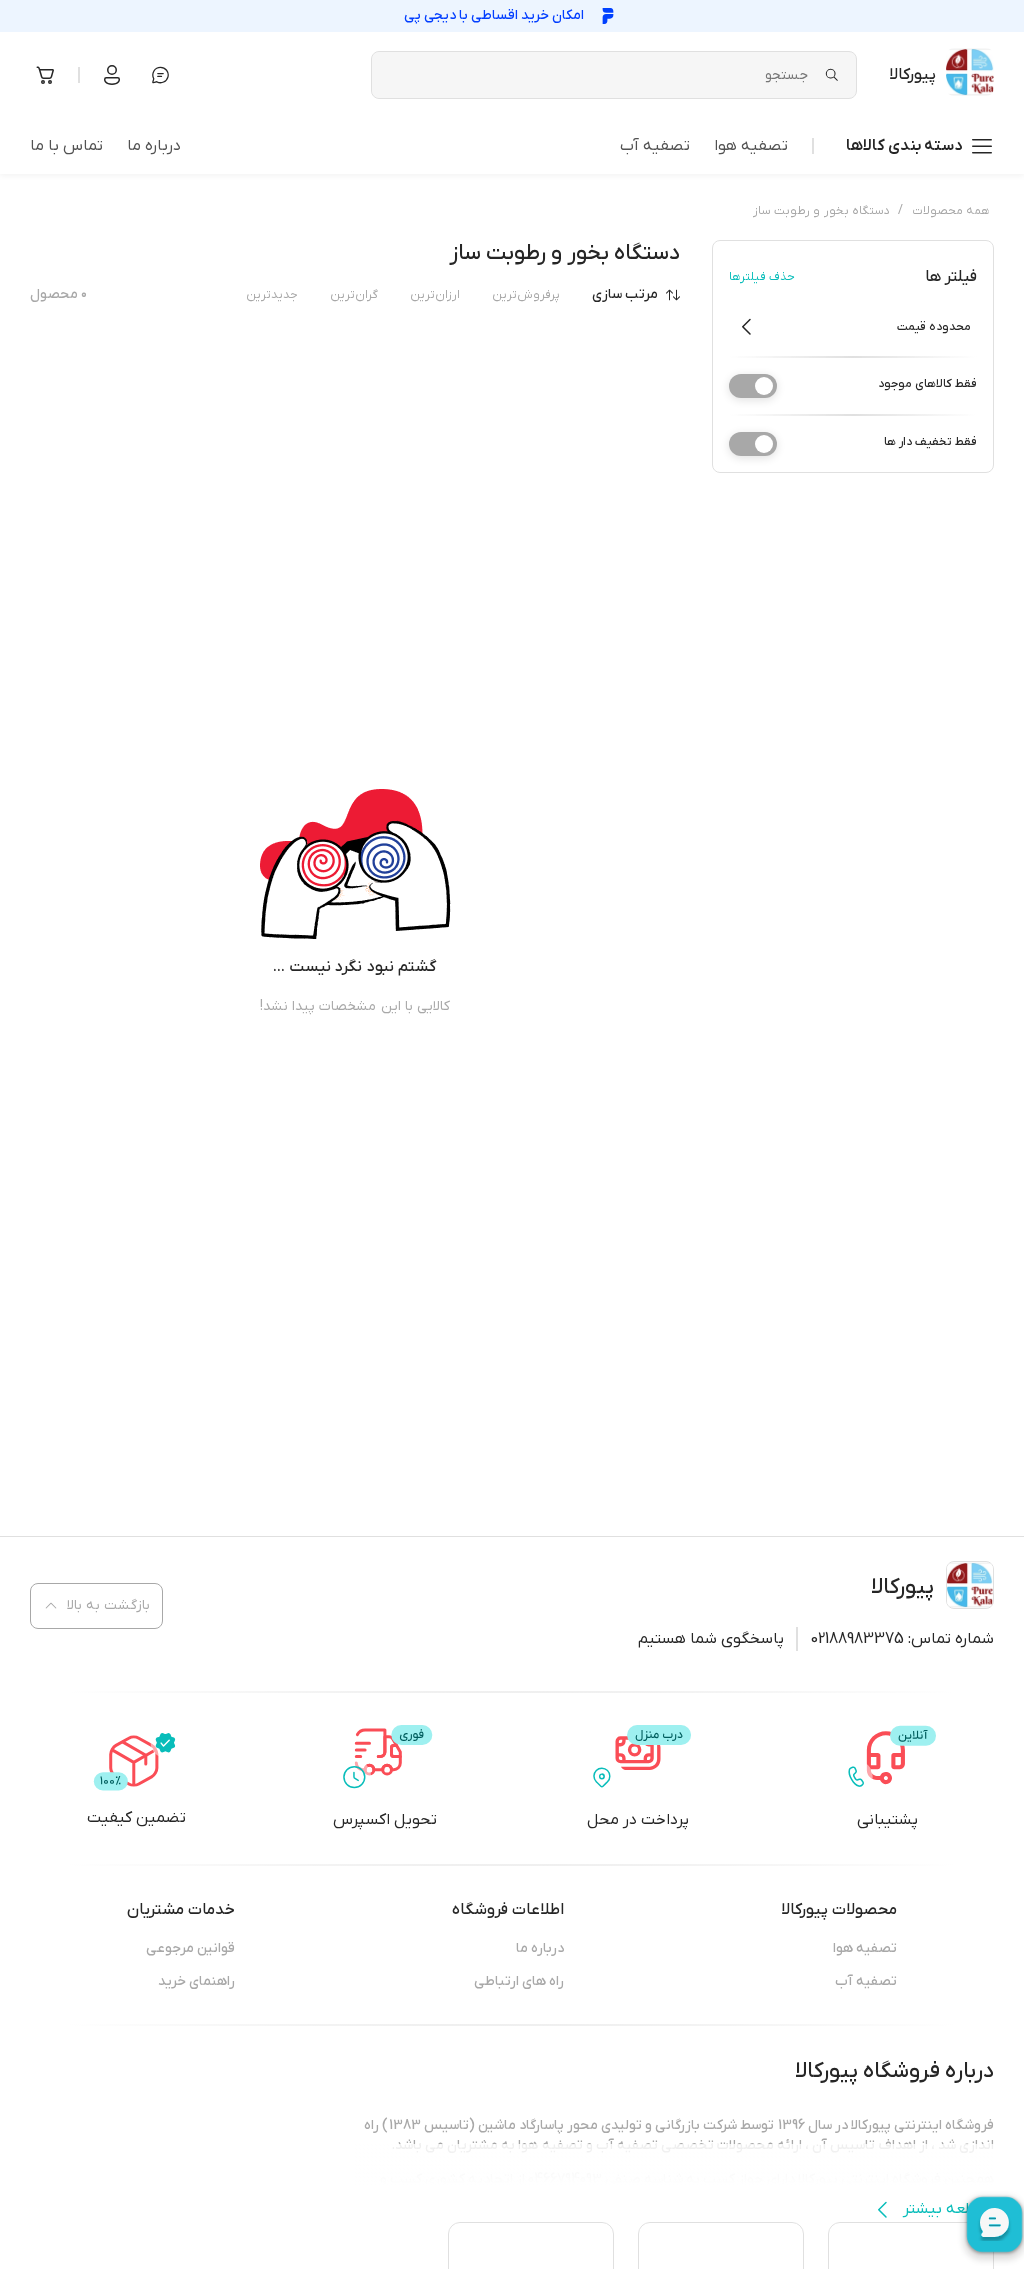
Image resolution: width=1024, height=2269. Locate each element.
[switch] (753, 386)
